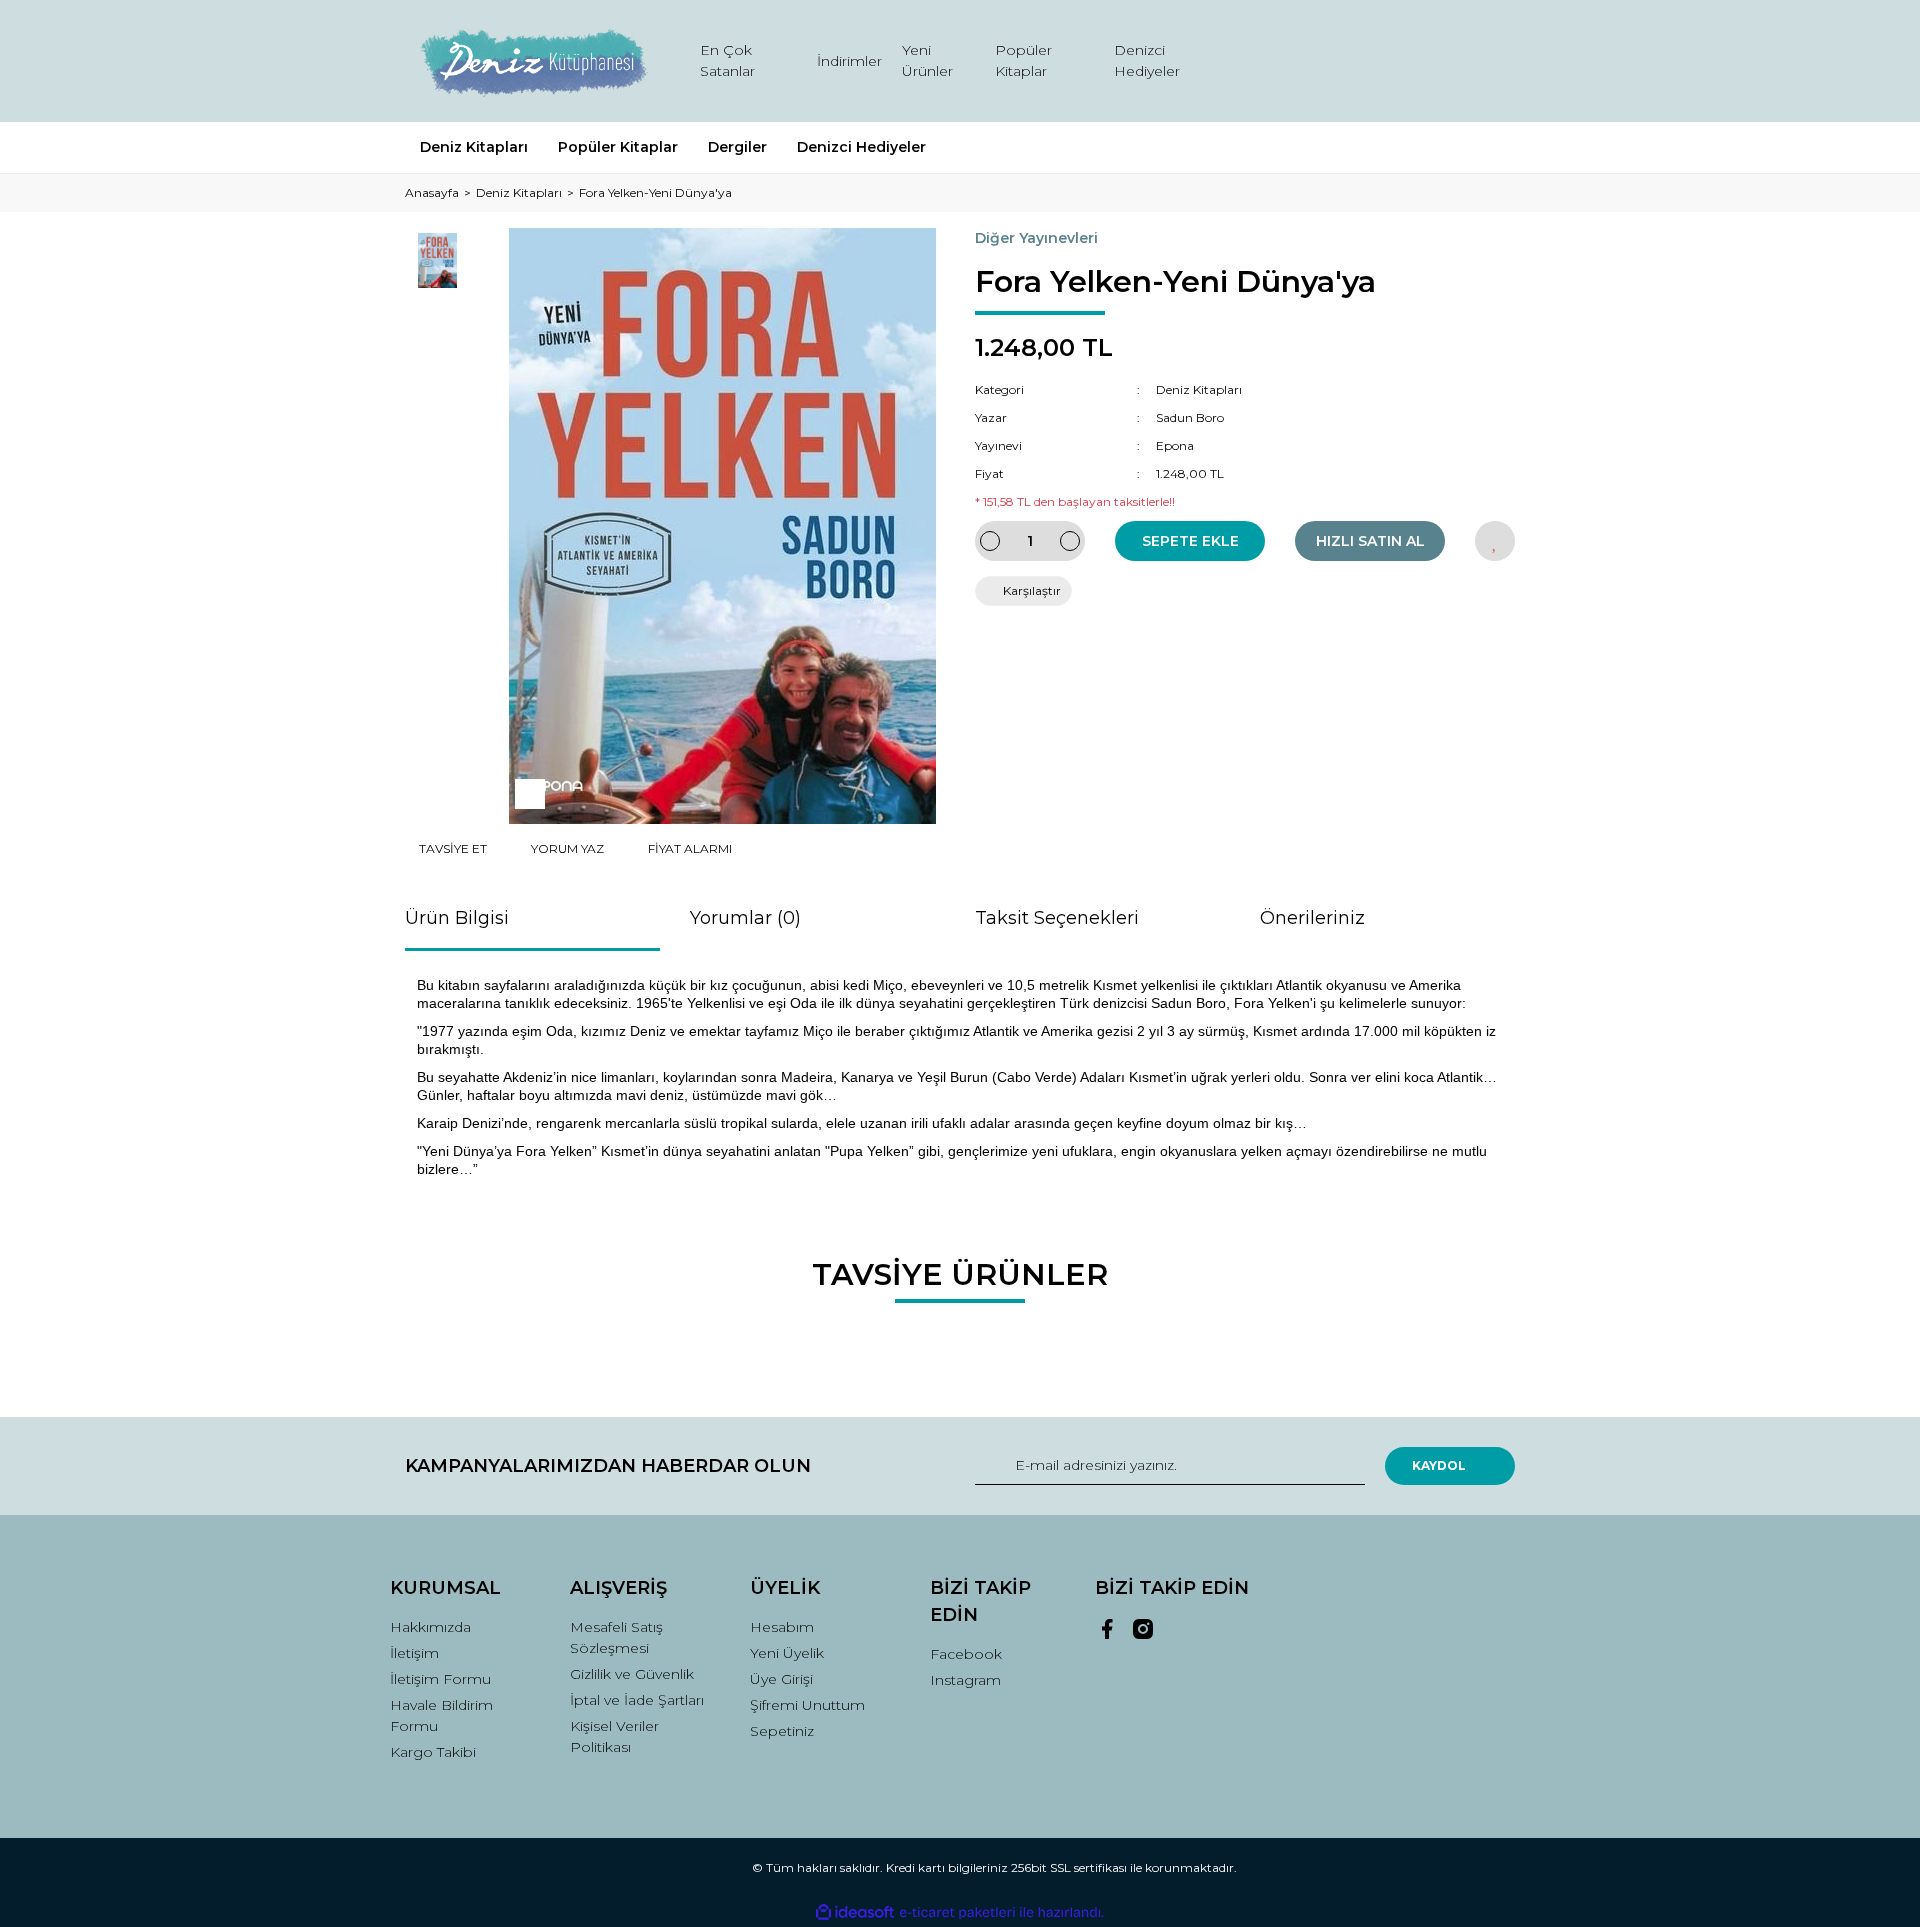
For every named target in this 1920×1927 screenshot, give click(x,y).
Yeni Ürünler (927, 60)
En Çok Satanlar (727, 60)
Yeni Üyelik (787, 1653)
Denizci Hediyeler (1147, 60)
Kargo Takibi (433, 1752)
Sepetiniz (782, 1731)
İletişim (414, 1653)
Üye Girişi (781, 1679)
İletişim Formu (440, 1679)
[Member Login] (1388, 61)
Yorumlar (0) (745, 918)
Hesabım (782, 1627)
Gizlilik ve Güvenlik (632, 1674)
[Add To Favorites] (1495, 541)
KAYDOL (1439, 1465)
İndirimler (849, 61)
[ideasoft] (855, 1912)
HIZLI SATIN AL (1370, 541)
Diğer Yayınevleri (1036, 238)
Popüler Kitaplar (1023, 60)
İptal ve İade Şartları (637, 1700)
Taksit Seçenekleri (1057, 918)
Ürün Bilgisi (457, 918)
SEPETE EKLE (1190, 541)
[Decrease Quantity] (990, 541)
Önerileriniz (1312, 918)
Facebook (966, 1654)
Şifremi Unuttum (807, 1705)
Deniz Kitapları (1199, 389)
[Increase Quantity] (1070, 541)
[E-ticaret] (957, 1913)
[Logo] (532, 61)
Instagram (965, 1680)
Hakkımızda (430, 1627)
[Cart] (1491, 61)
